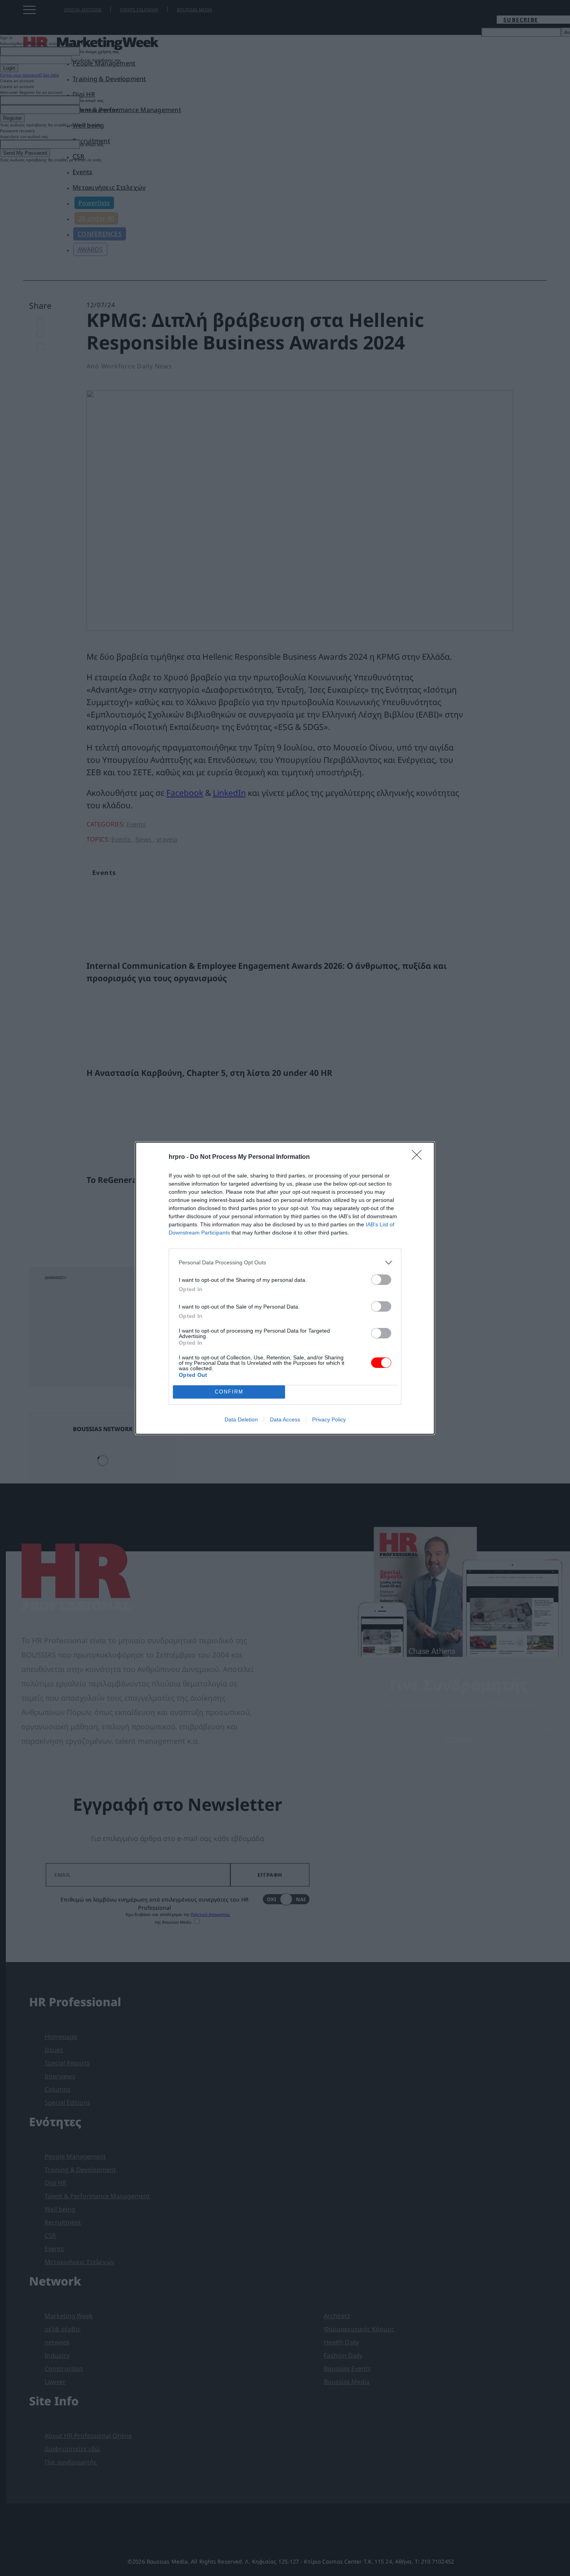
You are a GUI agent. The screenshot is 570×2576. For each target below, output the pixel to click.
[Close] (419, 1157)
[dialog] (285, 1288)
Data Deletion (241, 1419)
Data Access (285, 1419)
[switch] (381, 1280)
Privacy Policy (329, 1419)
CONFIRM (229, 1392)
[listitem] (285, 1263)
